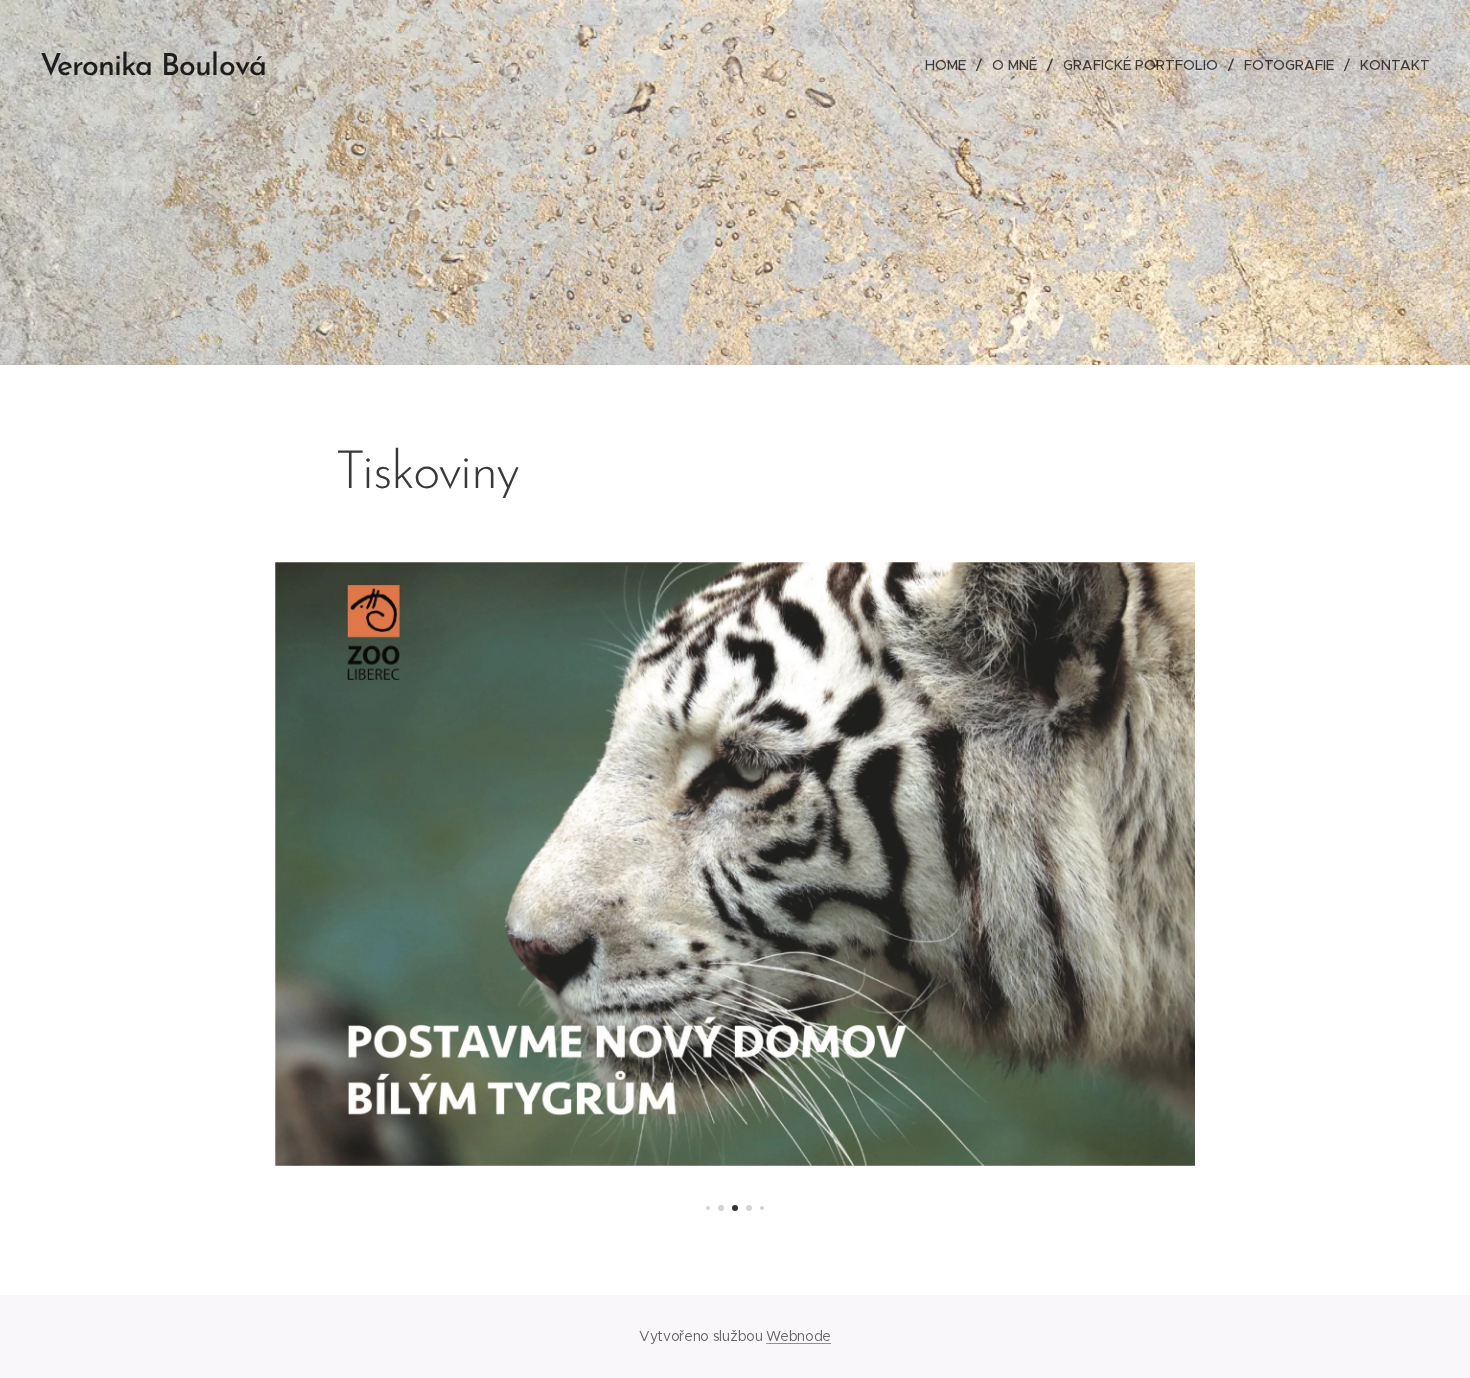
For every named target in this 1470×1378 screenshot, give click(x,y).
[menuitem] (951, 65)
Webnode (798, 1336)
